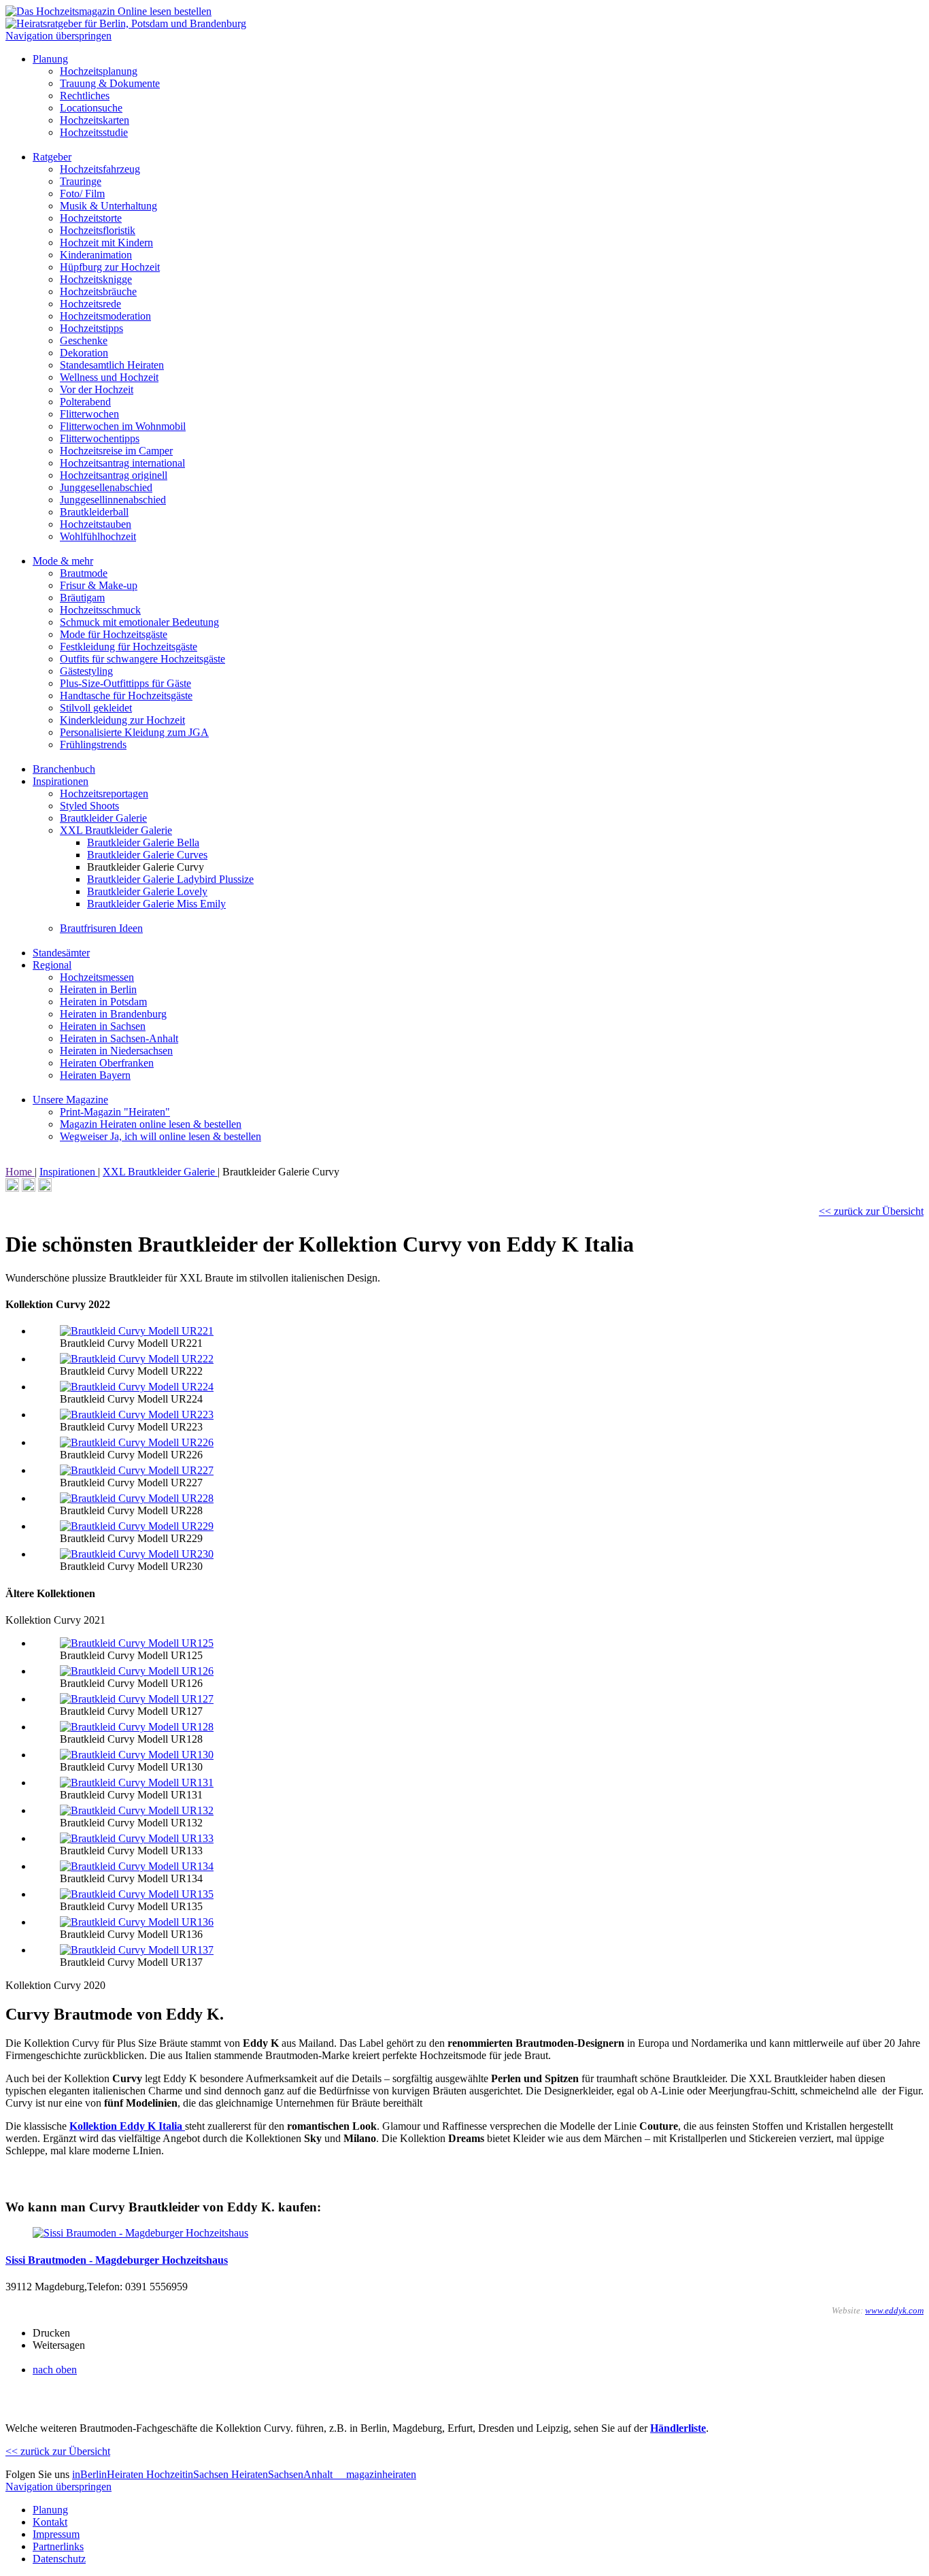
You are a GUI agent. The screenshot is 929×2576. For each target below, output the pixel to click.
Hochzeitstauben (96, 524)
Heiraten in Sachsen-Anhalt (119, 1038)
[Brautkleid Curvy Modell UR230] (137, 1554)
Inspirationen (61, 781)
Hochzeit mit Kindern (106, 242)
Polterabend (85, 402)
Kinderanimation (96, 255)
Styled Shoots (89, 806)
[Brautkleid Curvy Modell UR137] (137, 1950)
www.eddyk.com (894, 2310)
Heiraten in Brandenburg (113, 1014)
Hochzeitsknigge (96, 279)
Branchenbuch (64, 769)
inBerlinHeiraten (109, 2474)
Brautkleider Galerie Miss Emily (156, 904)
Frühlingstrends (93, 745)
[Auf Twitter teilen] (45, 1188)
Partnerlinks (58, 2546)
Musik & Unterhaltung (108, 206)
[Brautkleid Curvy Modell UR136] (137, 1922)
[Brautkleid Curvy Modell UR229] (137, 1526)
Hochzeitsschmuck (100, 610)
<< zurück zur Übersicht (871, 1211)
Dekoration (84, 353)
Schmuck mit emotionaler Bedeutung (139, 622)
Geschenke (84, 340)
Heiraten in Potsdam (103, 1002)
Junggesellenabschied (106, 487)
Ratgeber (52, 157)
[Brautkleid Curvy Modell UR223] (137, 1415)
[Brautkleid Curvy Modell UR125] (137, 1643)
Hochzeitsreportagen (104, 793)
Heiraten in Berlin (98, 989)
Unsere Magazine (70, 1100)
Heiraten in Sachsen (103, 1026)
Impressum (56, 2534)
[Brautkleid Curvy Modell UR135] (137, 1894)
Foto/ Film (82, 194)
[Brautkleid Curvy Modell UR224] (137, 1387)
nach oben (55, 2370)
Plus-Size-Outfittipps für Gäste (125, 683)
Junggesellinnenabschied (113, 500)
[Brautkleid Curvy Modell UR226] (137, 1442)
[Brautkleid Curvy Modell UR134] (137, 1866)
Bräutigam (82, 598)
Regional (52, 965)
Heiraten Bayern (95, 1075)
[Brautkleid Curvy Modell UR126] (137, 1671)
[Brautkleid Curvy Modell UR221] (137, 1331)
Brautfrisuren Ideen (101, 928)
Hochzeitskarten (95, 120)
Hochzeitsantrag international (122, 463)
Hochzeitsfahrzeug (100, 169)
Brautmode (84, 573)
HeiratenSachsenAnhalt (283, 2474)
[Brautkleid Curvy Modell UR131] (137, 1783)
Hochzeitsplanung (99, 71)
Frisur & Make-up (99, 585)
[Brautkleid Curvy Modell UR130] (137, 1755)
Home (20, 1172)
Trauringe (81, 181)
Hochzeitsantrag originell (114, 475)
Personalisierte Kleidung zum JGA (134, 732)
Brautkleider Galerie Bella (143, 842)
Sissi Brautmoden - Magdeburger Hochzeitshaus (117, 2260)
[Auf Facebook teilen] (29, 1188)
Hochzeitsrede (90, 304)
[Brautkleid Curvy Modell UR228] (137, 1498)
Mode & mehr (63, 561)
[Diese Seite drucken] (12, 1188)
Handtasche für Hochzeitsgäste (126, 696)
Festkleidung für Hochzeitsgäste (129, 647)
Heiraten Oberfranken (107, 1063)
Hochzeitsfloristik (98, 230)
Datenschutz (59, 2559)
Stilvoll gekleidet (96, 708)
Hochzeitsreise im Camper (116, 451)
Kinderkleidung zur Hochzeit (122, 720)
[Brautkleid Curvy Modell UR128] (137, 1727)
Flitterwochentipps (100, 438)
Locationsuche (91, 108)
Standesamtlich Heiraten (112, 365)
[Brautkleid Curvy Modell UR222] (137, 1359)
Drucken (51, 2333)
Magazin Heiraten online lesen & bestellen (151, 1124)
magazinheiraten (380, 2474)
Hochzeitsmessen (97, 977)
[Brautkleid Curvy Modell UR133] (137, 1838)
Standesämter (61, 953)
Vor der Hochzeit (97, 389)
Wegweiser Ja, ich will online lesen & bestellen (161, 1136)
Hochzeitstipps (91, 328)
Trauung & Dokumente (110, 83)
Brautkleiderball (94, 512)
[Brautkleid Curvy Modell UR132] (137, 1810)
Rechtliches (85, 96)
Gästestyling (86, 671)
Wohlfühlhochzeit (98, 536)
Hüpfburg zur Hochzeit (110, 267)
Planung (50, 59)
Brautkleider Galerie (103, 818)
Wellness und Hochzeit (109, 377)
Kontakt (50, 2522)
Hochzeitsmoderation (105, 316)
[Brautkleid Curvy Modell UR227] (137, 1470)
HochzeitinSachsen (189, 2474)
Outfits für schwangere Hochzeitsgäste (142, 659)
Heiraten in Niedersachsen (116, 1051)
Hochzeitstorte (91, 218)
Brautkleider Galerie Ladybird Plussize (170, 879)
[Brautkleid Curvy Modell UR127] (137, 1699)
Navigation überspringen (58, 36)
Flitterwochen (89, 414)
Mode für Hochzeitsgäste (114, 634)
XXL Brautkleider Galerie (116, 830)
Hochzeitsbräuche (98, 291)
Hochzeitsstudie (94, 132)
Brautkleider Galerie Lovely (147, 891)
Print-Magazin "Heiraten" (115, 1112)
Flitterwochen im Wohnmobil (123, 426)
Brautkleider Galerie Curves (147, 855)
